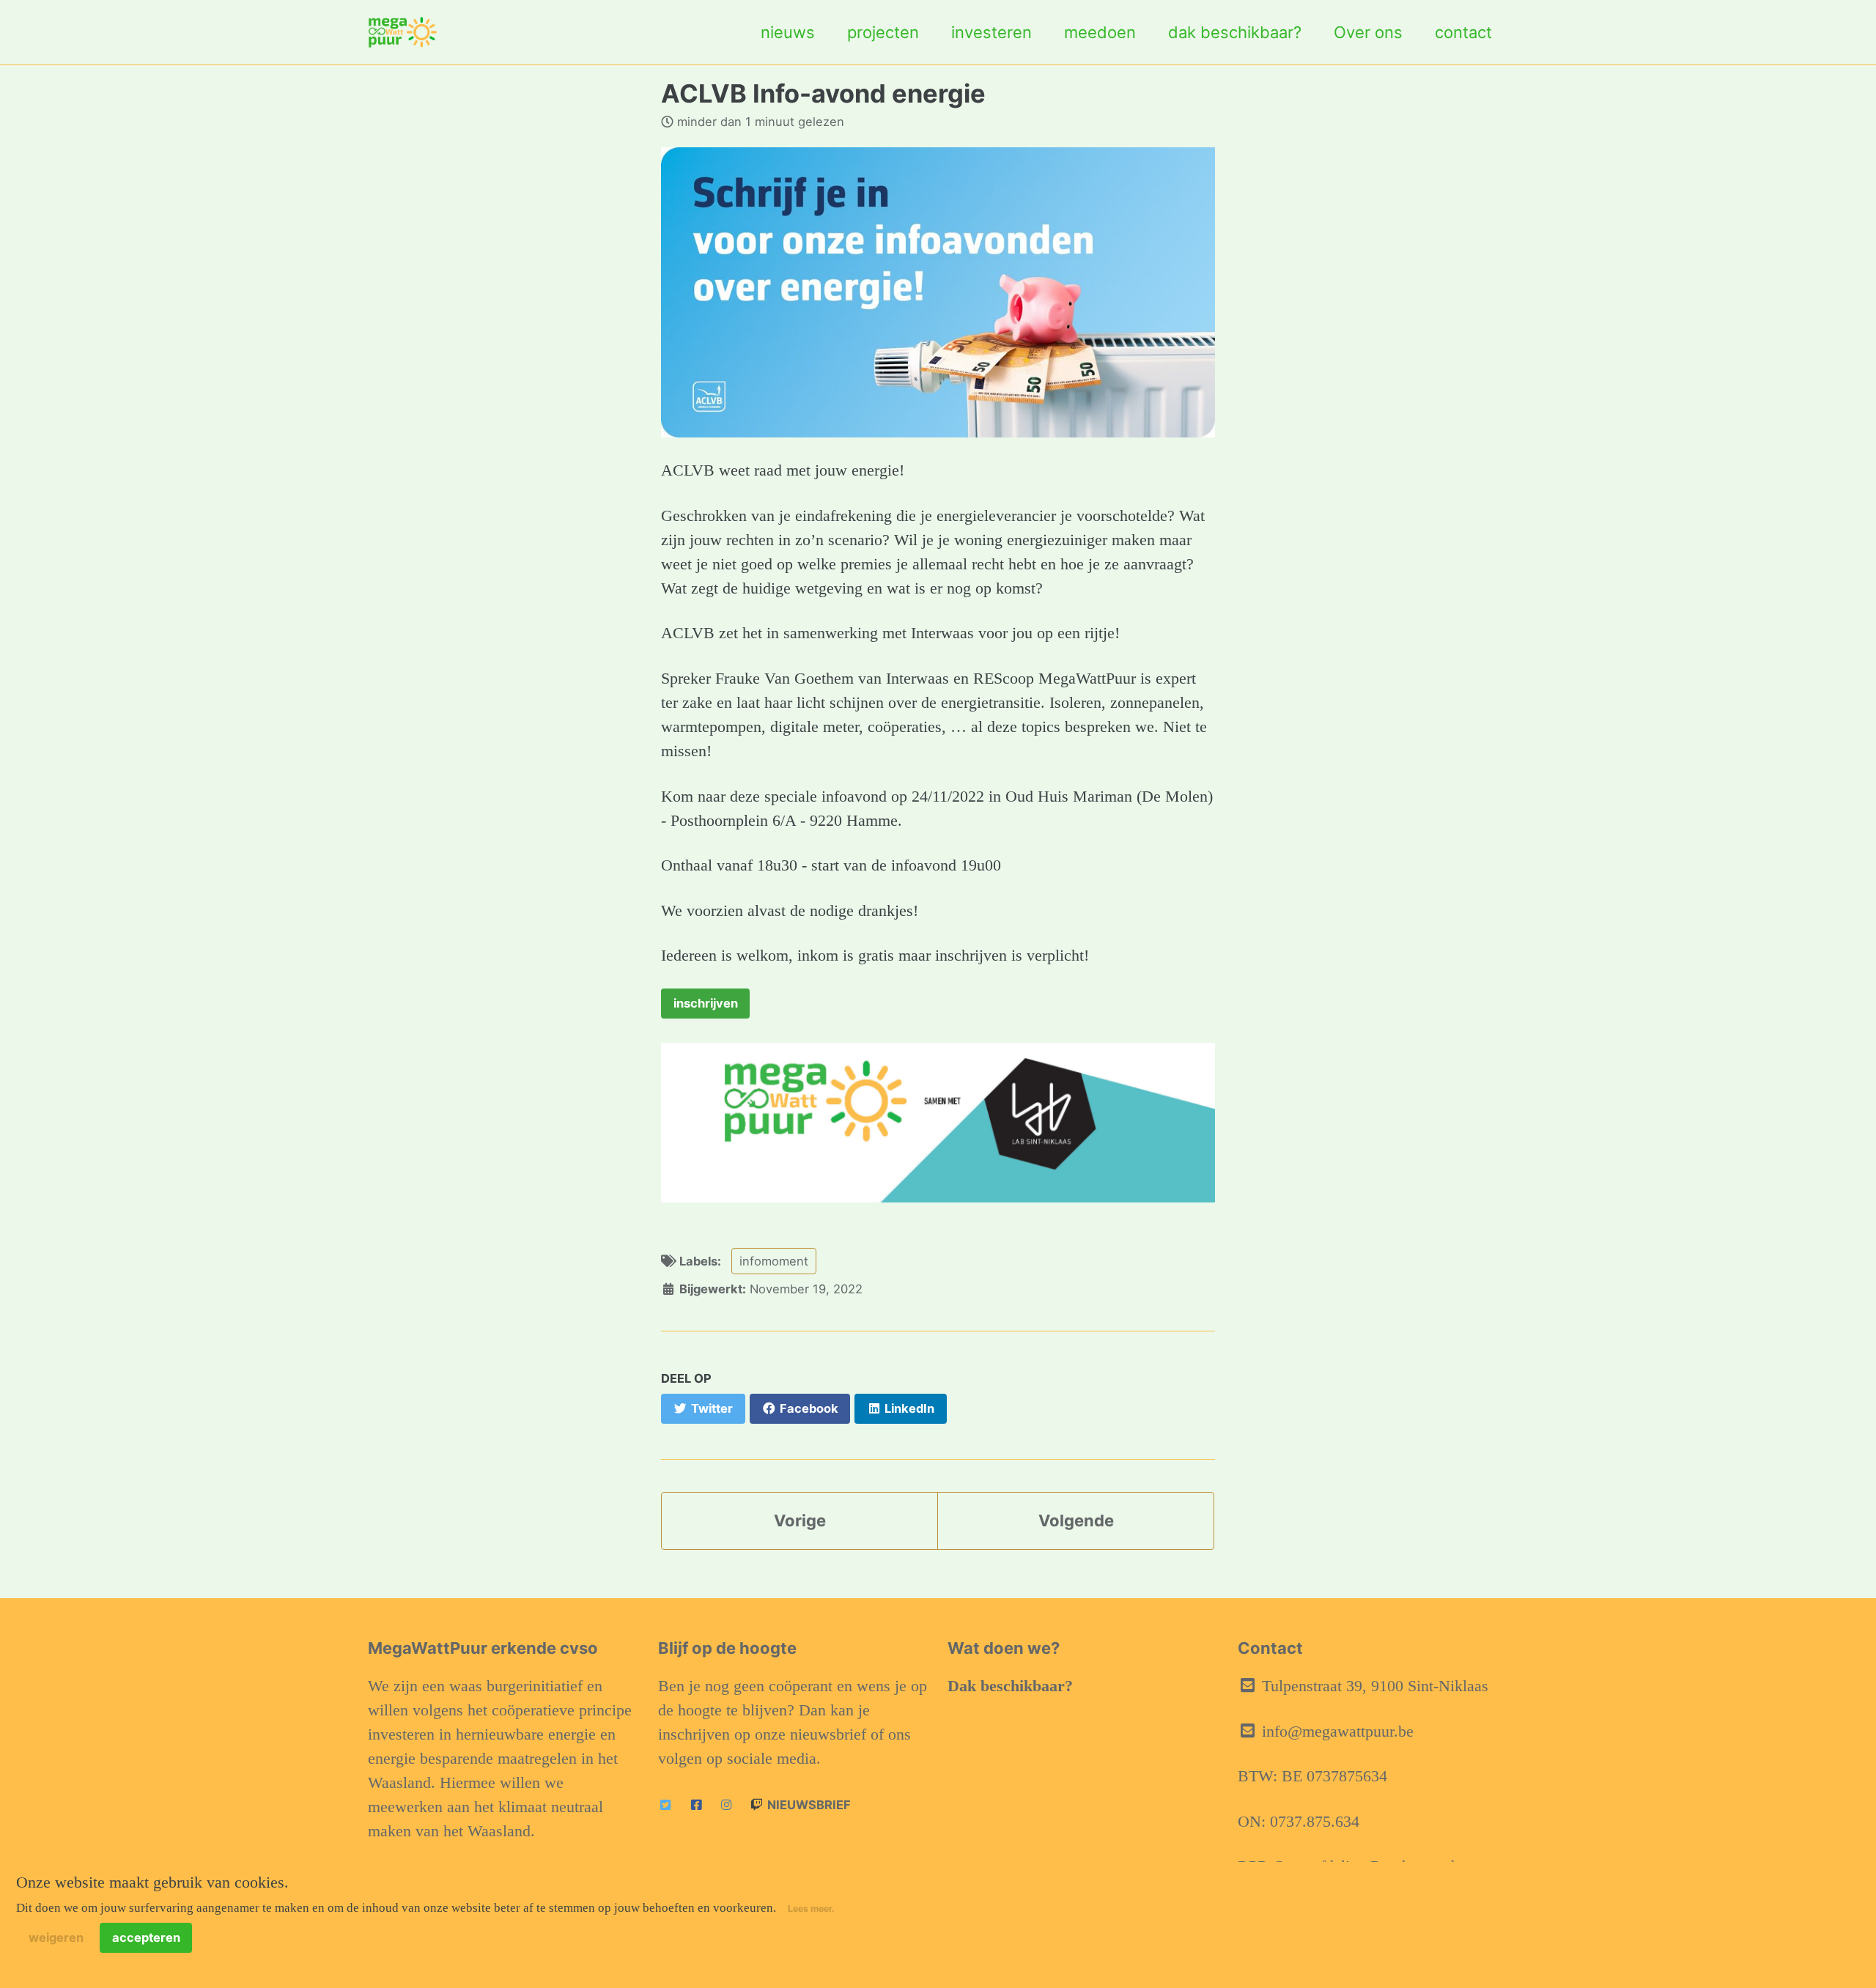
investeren (991, 32)
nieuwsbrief (808, 1805)
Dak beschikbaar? (1010, 1686)
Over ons (1368, 32)
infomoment (774, 1261)
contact (1463, 32)
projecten (883, 32)
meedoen (1100, 32)
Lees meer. (811, 1908)
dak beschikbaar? (1235, 32)
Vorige (800, 1520)
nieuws (788, 32)
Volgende (1076, 1520)
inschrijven (706, 1003)
